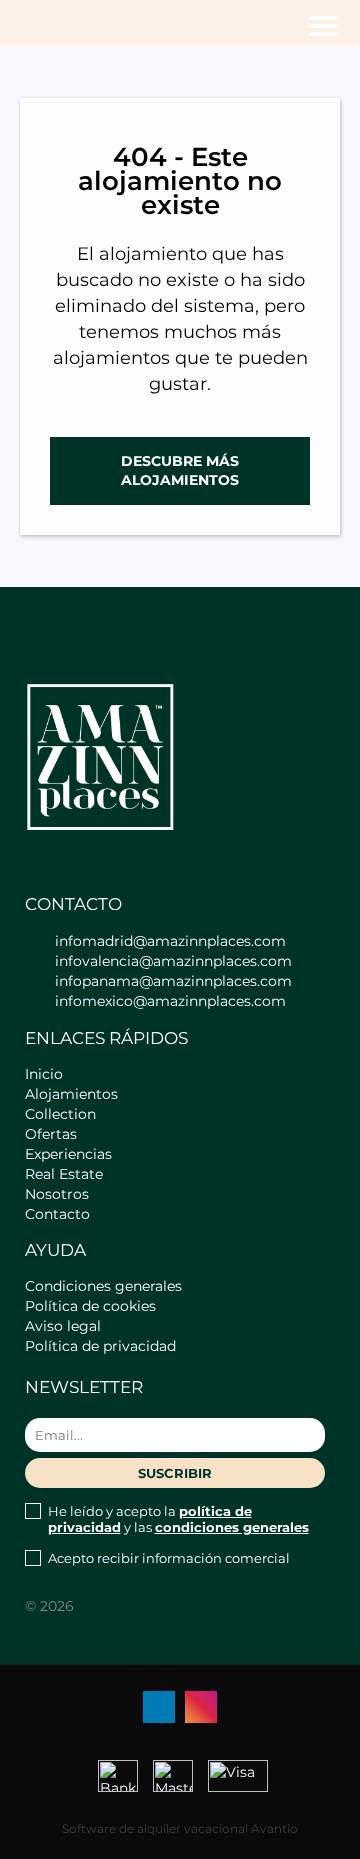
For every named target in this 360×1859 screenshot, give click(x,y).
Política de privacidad (100, 1346)
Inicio (44, 1074)
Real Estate (64, 1174)
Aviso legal (63, 1326)
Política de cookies (90, 1306)
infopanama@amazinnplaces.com (173, 981)
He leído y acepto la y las (178, 1519)
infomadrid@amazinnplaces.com (170, 941)
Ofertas (51, 1134)
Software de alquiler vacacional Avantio (180, 1828)
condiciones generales (232, 1527)
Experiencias (68, 1154)
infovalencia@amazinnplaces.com (173, 961)
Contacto (57, 1214)
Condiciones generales (103, 1286)
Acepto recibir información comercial (169, 1558)
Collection (60, 1114)
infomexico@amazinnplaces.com (170, 1001)
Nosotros (57, 1194)
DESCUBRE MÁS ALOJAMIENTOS (180, 470)
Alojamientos (71, 1094)
